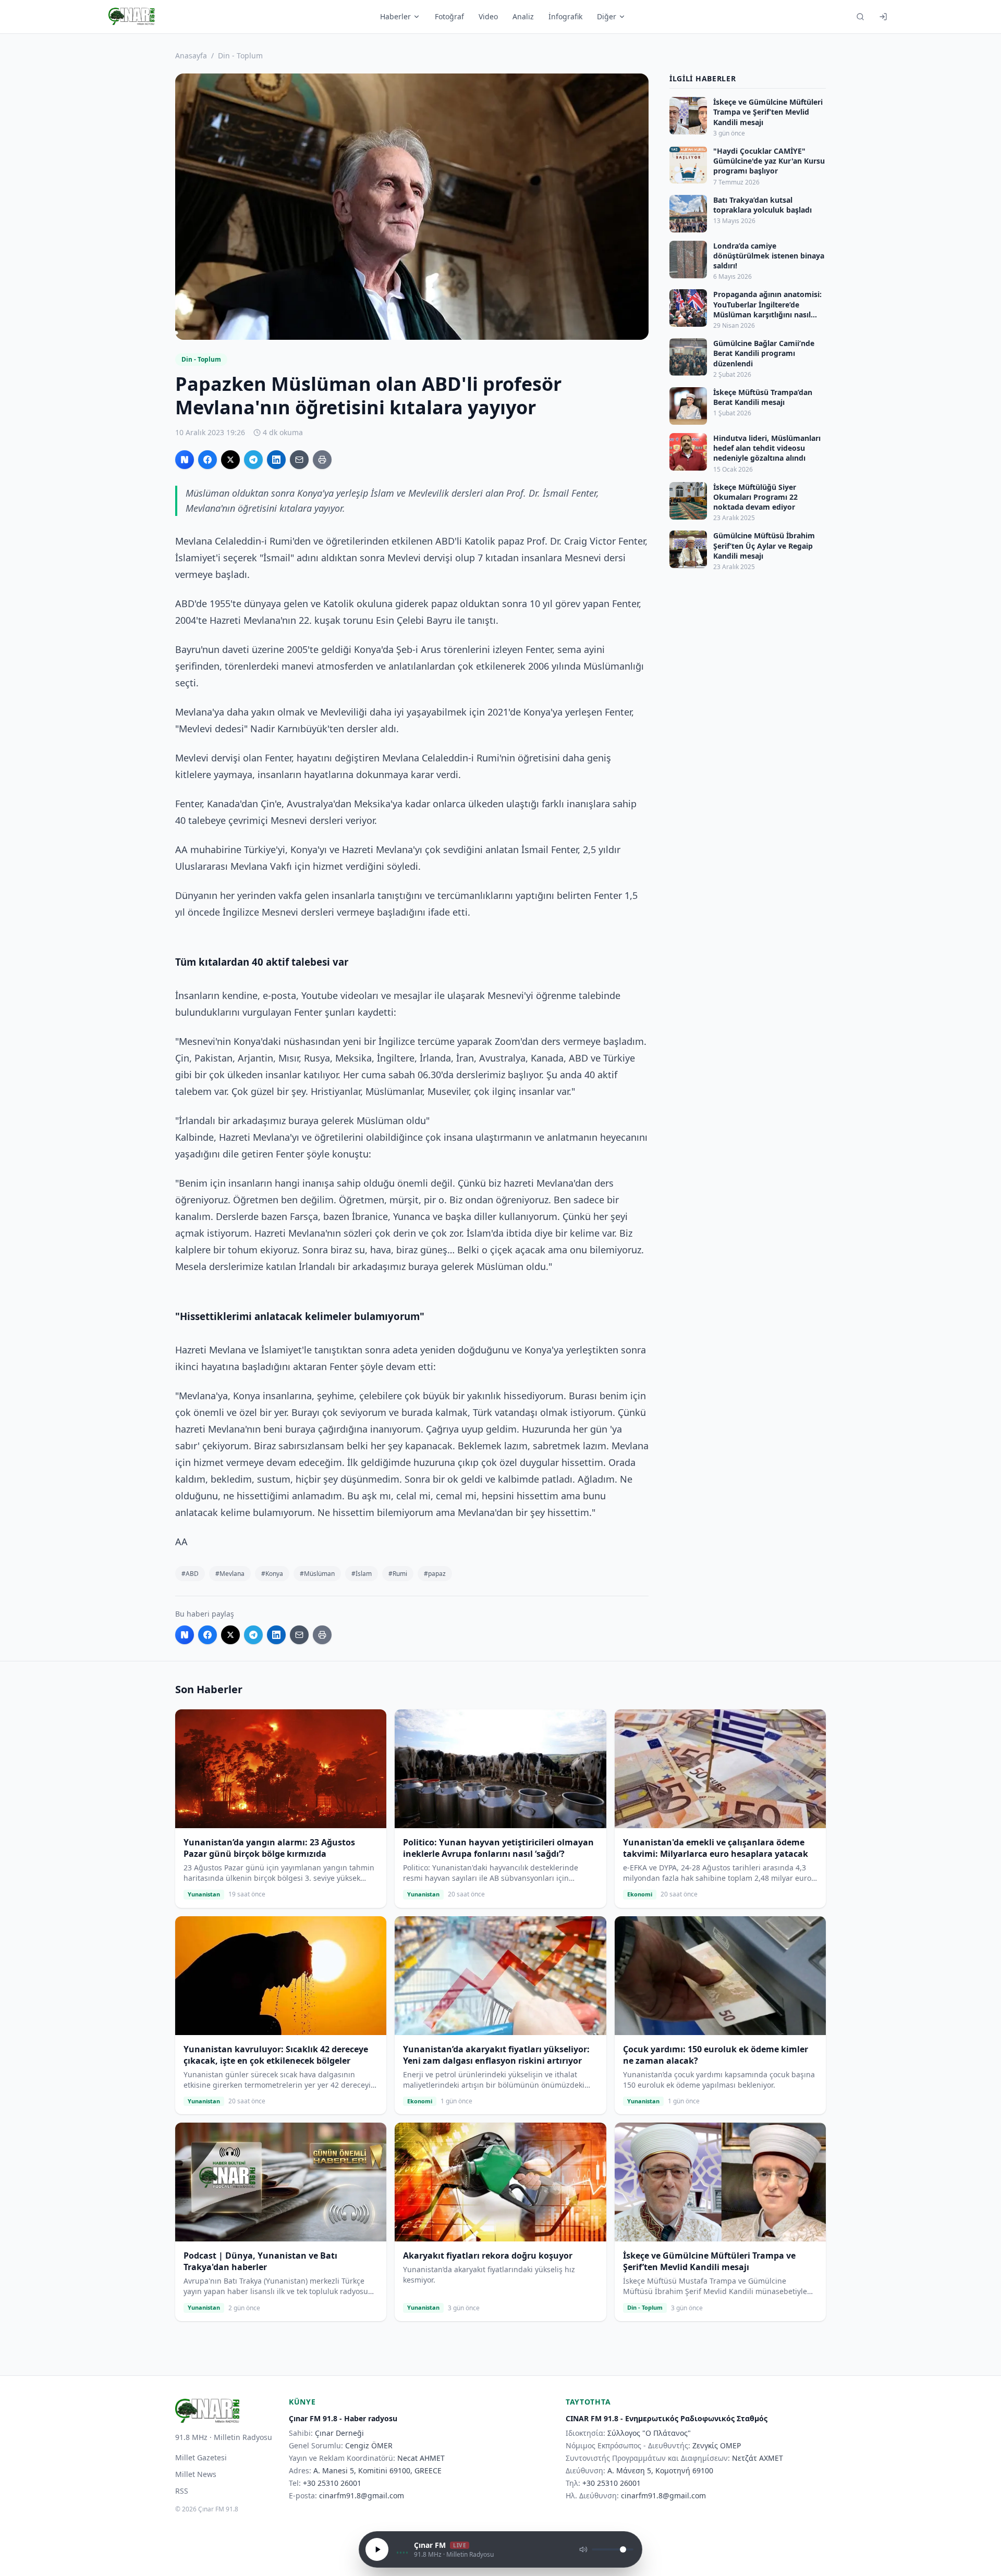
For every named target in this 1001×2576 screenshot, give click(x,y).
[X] (230, 460)
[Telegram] (253, 460)
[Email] (299, 460)
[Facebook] (207, 460)
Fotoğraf (449, 16)
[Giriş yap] (883, 17)
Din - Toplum (240, 56)
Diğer (607, 16)
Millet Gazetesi (201, 2457)
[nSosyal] (185, 460)
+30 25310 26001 (332, 2483)
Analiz (523, 16)
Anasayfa (191, 56)
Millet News (196, 2474)
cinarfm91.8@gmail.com (362, 2495)
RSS (182, 2491)
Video (488, 16)
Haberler (395, 16)
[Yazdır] (322, 460)
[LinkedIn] (276, 460)
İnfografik (565, 16)
